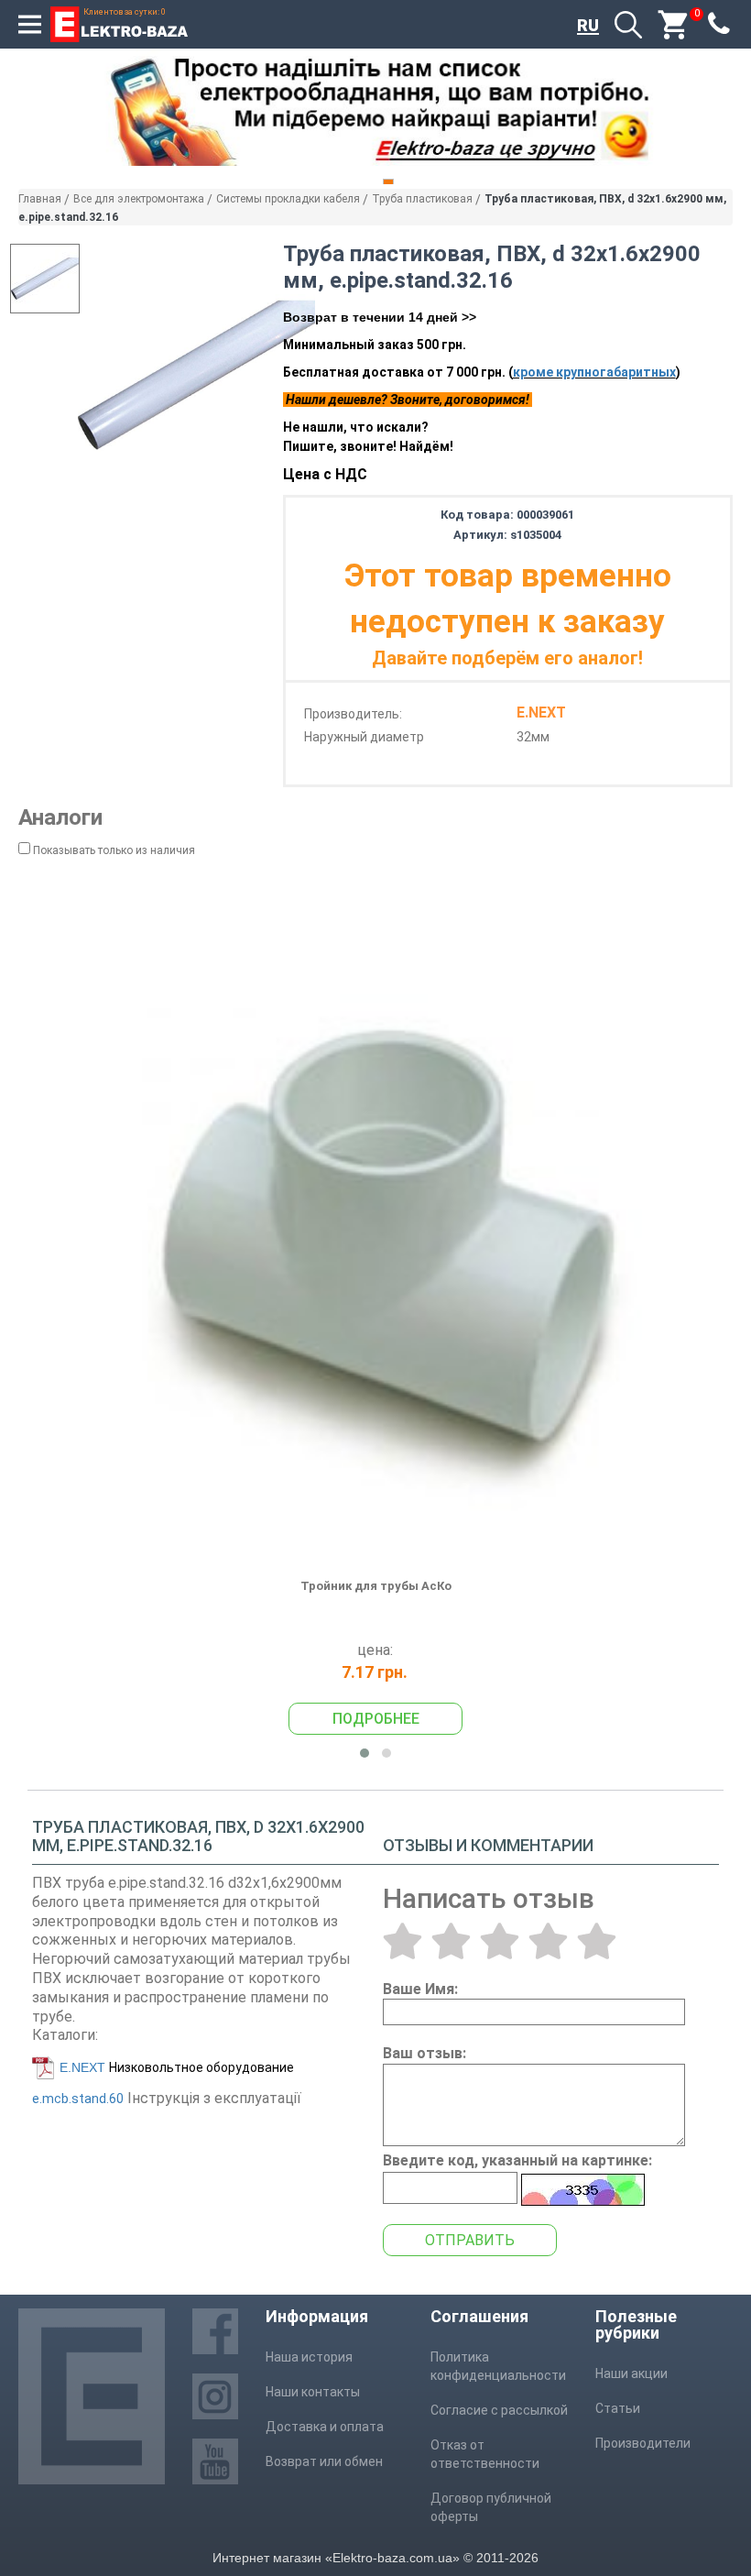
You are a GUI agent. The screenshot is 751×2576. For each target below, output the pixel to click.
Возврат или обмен (324, 2461)
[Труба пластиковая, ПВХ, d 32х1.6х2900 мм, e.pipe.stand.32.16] (196, 375)
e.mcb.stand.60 (78, 2099)
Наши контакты (313, 2392)
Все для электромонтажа (139, 199)
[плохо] (451, 1941)
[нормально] (500, 1941)
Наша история (309, 2357)
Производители (643, 2443)
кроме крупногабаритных (594, 372)
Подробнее (376, 1719)
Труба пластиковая (422, 199)
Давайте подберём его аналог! (507, 658)
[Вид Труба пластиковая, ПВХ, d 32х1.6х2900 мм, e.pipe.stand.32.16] (45, 279)
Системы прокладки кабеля (288, 199)
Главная (40, 199)
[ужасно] (403, 1941)
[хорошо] (548, 1941)
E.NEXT (82, 2067)
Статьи (618, 2408)
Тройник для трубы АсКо (376, 1586)
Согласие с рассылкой (499, 2410)
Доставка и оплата (325, 2427)
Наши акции (631, 2373)
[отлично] (597, 1941)
